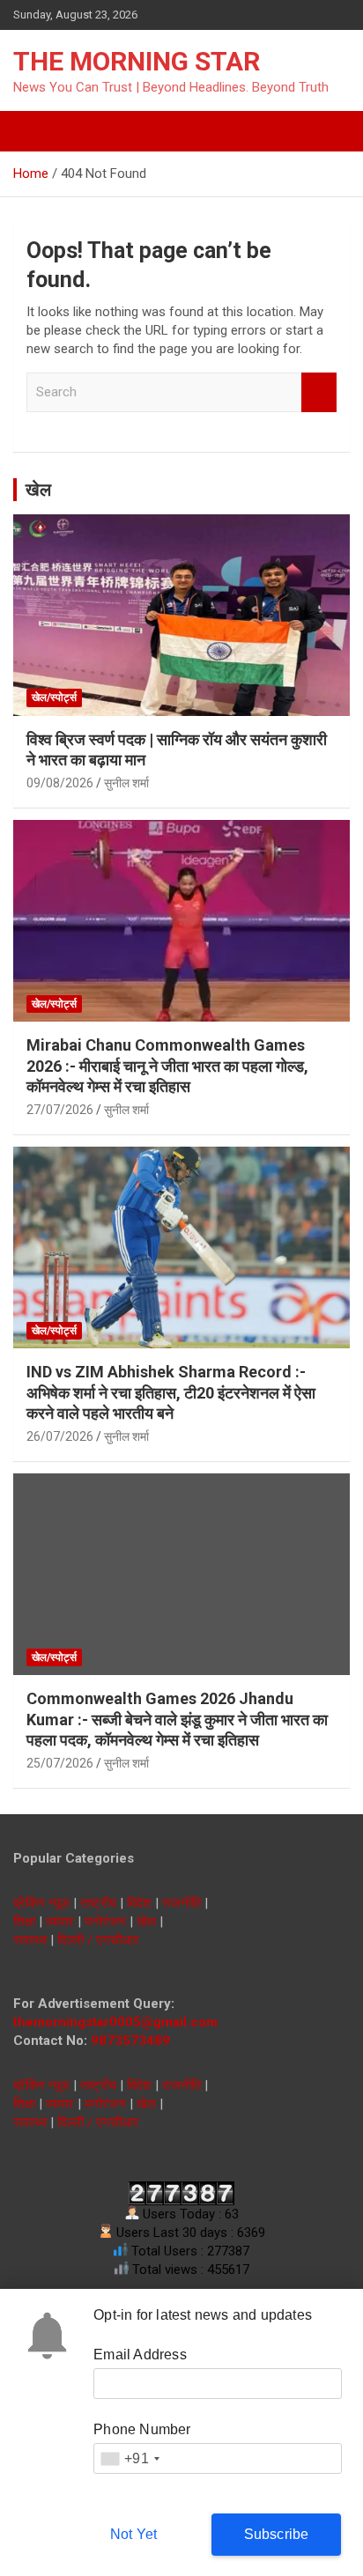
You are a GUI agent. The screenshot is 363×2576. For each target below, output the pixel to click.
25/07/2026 (60, 1763)
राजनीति (181, 1903)
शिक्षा (24, 1922)
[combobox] (130, 2458)
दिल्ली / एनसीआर (98, 1940)
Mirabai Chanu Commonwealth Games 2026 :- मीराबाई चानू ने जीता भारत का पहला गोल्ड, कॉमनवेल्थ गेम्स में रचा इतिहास (167, 1066)
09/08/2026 (60, 783)
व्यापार (60, 1922)
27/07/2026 (60, 1110)
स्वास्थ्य (30, 1940)
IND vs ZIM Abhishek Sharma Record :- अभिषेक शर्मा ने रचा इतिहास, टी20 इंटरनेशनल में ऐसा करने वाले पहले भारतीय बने (171, 1392)
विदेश (139, 1903)
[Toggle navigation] (35, 131)
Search (319, 392)
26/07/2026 (60, 1436)
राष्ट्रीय (98, 1903)
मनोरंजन (105, 1922)
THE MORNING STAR (137, 61)
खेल (38, 490)
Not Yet (133, 2534)
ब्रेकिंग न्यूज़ (41, 1903)
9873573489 (130, 2041)
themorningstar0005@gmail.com (115, 2022)
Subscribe (277, 2534)
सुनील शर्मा (126, 783)
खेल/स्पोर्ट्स (54, 698)
